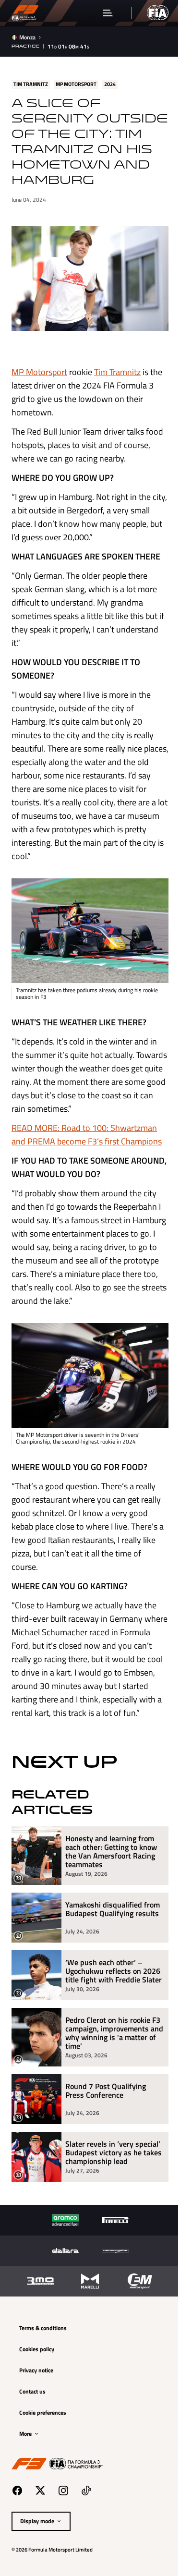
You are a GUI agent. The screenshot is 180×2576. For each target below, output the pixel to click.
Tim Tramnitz (117, 383)
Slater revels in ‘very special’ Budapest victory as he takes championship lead (108, 2202)
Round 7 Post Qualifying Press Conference (106, 2136)
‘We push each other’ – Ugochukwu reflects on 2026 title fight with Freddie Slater (104, 2003)
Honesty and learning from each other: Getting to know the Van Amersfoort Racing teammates (111, 1879)
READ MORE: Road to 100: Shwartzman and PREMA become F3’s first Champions (84, 1147)
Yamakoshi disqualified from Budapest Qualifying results (108, 1941)
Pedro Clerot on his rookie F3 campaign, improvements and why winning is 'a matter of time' (108, 2074)
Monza (27, 37)
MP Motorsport (39, 383)
